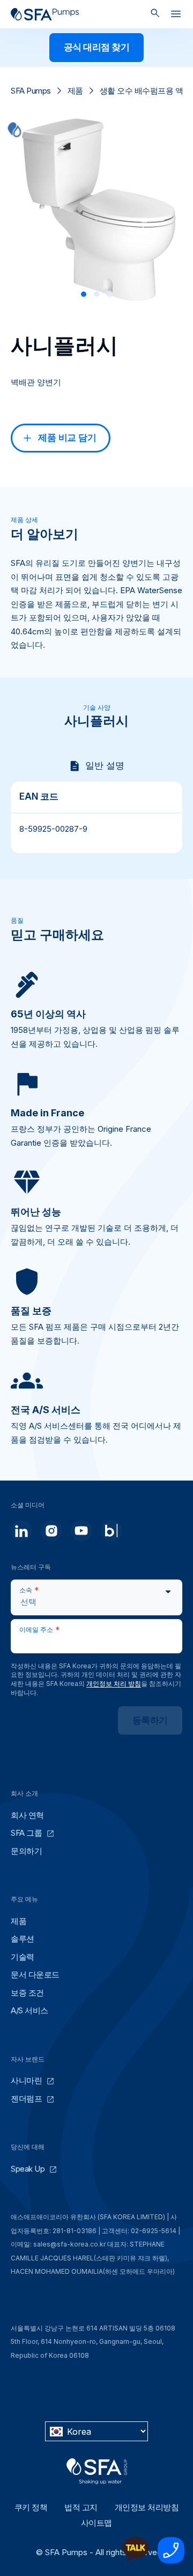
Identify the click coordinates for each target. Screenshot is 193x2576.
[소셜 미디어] (21, 1531)
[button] (84, 294)
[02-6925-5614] (171, 2561)
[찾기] (155, 14)
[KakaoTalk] (136, 2561)
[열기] (176, 16)
